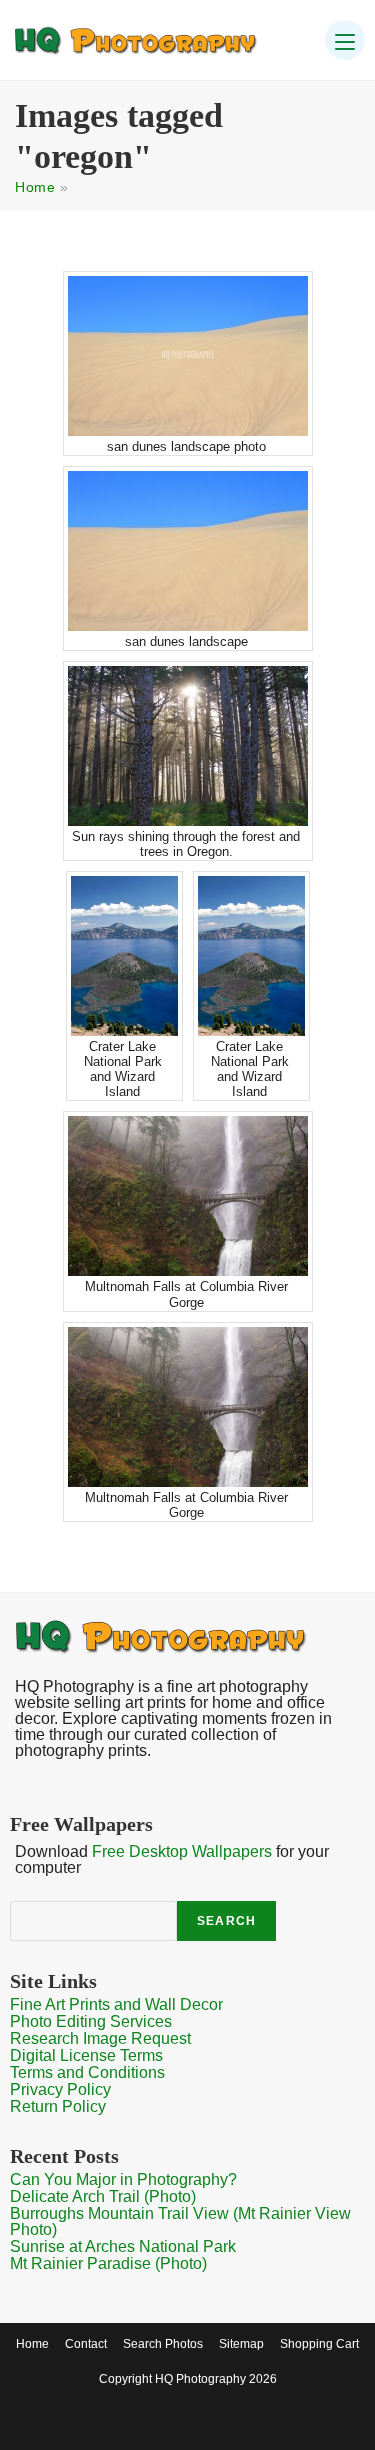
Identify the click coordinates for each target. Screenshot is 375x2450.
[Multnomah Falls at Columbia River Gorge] (188, 1196)
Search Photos (163, 2344)
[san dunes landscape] (188, 551)
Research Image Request (100, 2038)
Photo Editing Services (91, 2021)
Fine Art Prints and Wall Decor (116, 2004)
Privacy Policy (60, 2089)
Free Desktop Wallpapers (182, 1851)
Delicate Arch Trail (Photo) (103, 2196)
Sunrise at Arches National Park (123, 2246)
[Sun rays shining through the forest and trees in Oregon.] (188, 746)
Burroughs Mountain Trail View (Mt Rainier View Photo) (180, 2221)
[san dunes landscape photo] (188, 356)
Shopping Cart (319, 2344)
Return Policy (58, 2106)
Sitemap (241, 2344)
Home (35, 187)
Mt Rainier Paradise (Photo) (108, 2263)
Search (226, 1921)
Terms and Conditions (87, 2072)
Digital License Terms (86, 2055)
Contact (86, 2344)
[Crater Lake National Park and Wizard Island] (124, 956)
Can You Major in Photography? (123, 2179)
